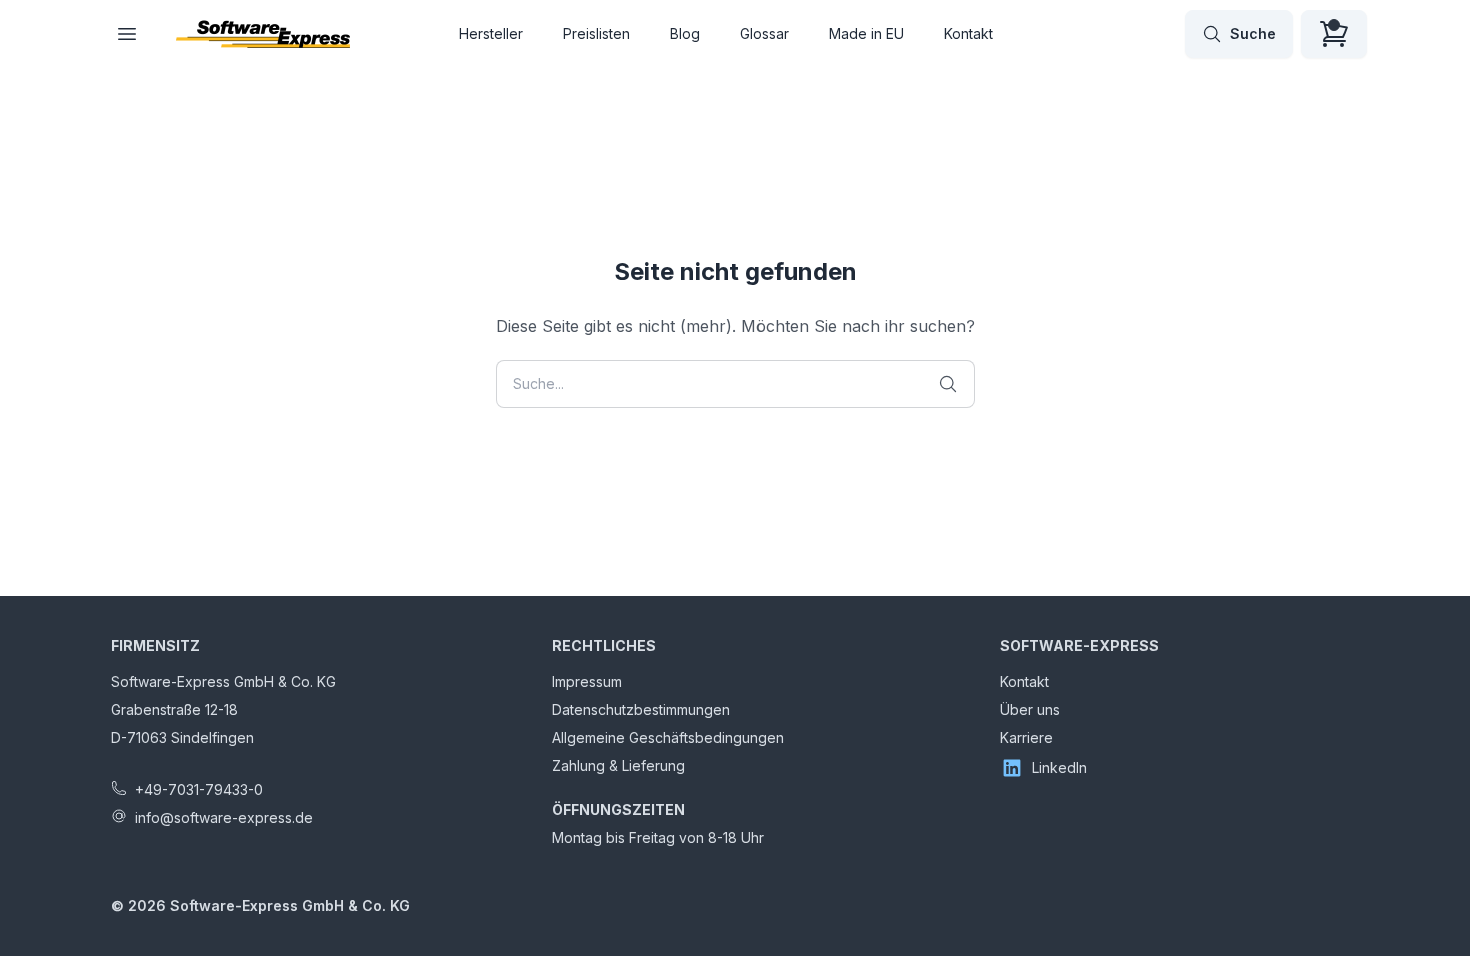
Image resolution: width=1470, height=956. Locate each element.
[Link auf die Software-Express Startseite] (263, 34)
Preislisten (596, 33)
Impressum (587, 681)
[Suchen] (948, 384)
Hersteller (491, 33)
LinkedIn (1059, 767)
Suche (1253, 33)
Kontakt (968, 33)
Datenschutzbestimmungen (641, 709)
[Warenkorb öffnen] (1334, 34)
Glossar (764, 33)
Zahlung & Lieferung (618, 765)
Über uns (1030, 709)
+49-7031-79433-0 (199, 789)
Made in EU (866, 33)
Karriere (1026, 737)
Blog (685, 33)
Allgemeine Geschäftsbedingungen (668, 737)
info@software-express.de (224, 817)
